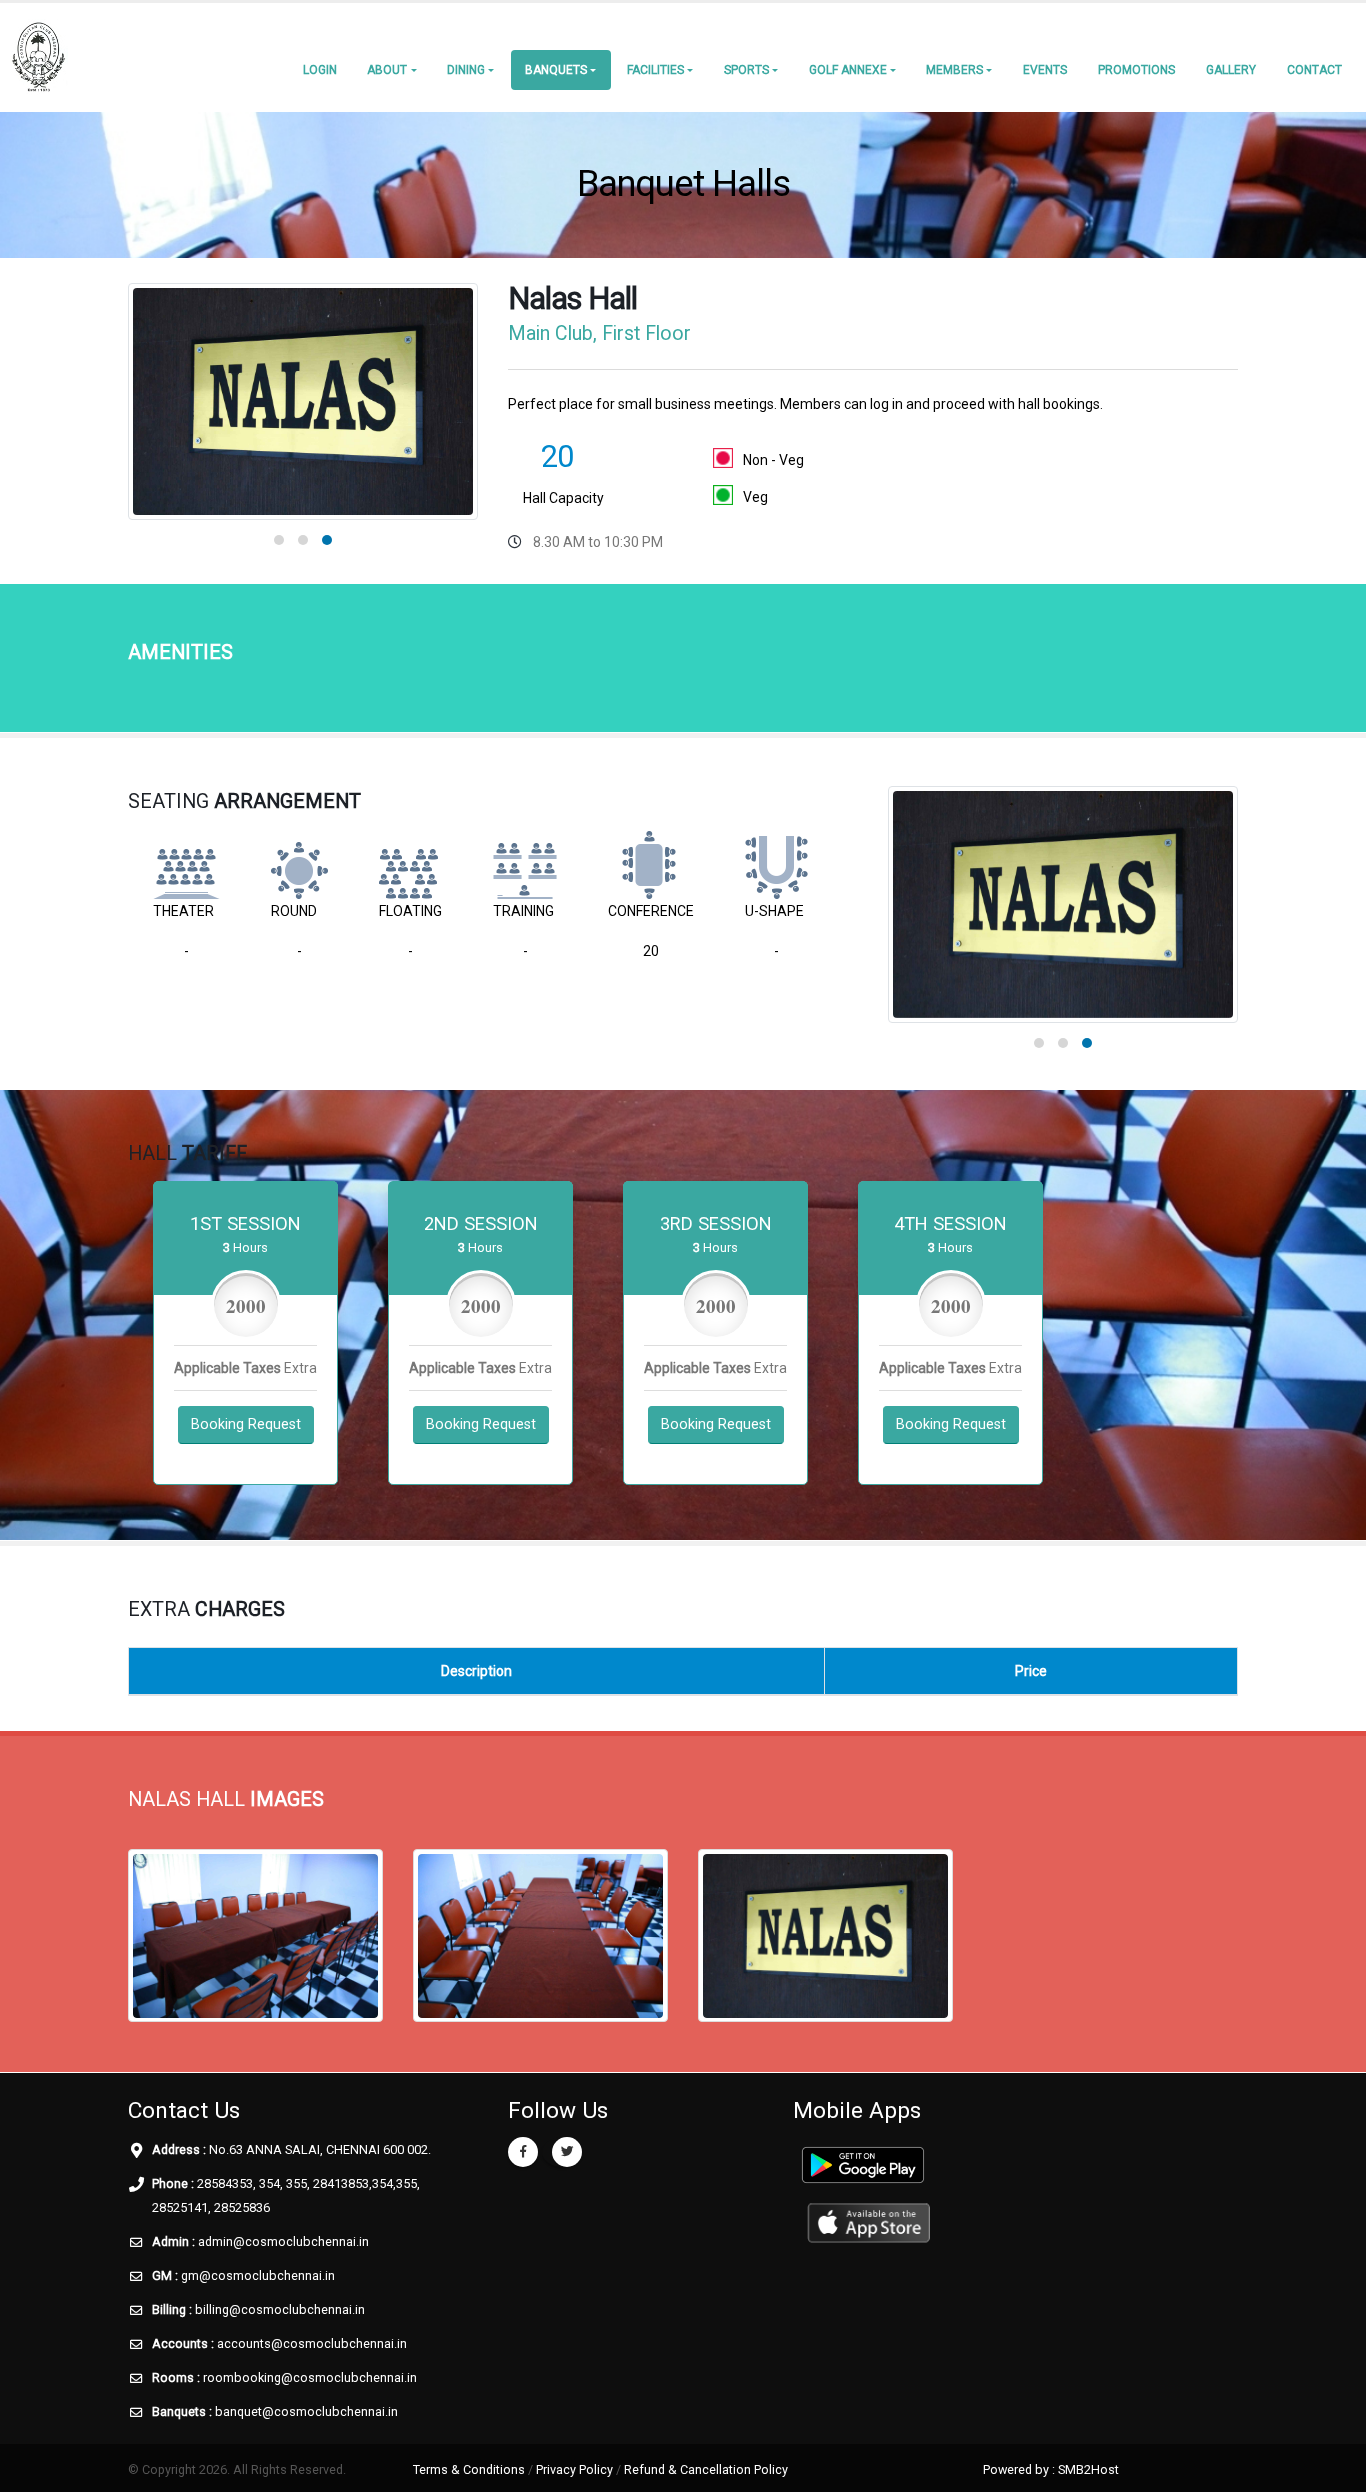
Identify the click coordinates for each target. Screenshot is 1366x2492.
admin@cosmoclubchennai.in (283, 2241)
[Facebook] (523, 2152)
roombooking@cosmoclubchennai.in (310, 2377)
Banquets (556, 70)
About (387, 70)
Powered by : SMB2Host (1051, 2469)
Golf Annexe (848, 70)
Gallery (1231, 70)
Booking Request (246, 1424)
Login (320, 70)
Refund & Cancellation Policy (706, 2469)
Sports (746, 70)
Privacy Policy (574, 2469)
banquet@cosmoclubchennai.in (306, 2411)
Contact (1314, 70)
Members (954, 70)
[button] (279, 540)
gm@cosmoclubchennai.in (258, 2275)
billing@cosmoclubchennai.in (280, 2309)
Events (1045, 70)
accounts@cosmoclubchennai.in (312, 2343)
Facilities (655, 70)
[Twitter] (567, 2152)
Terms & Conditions (469, 2469)
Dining (466, 70)
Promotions (1136, 70)
